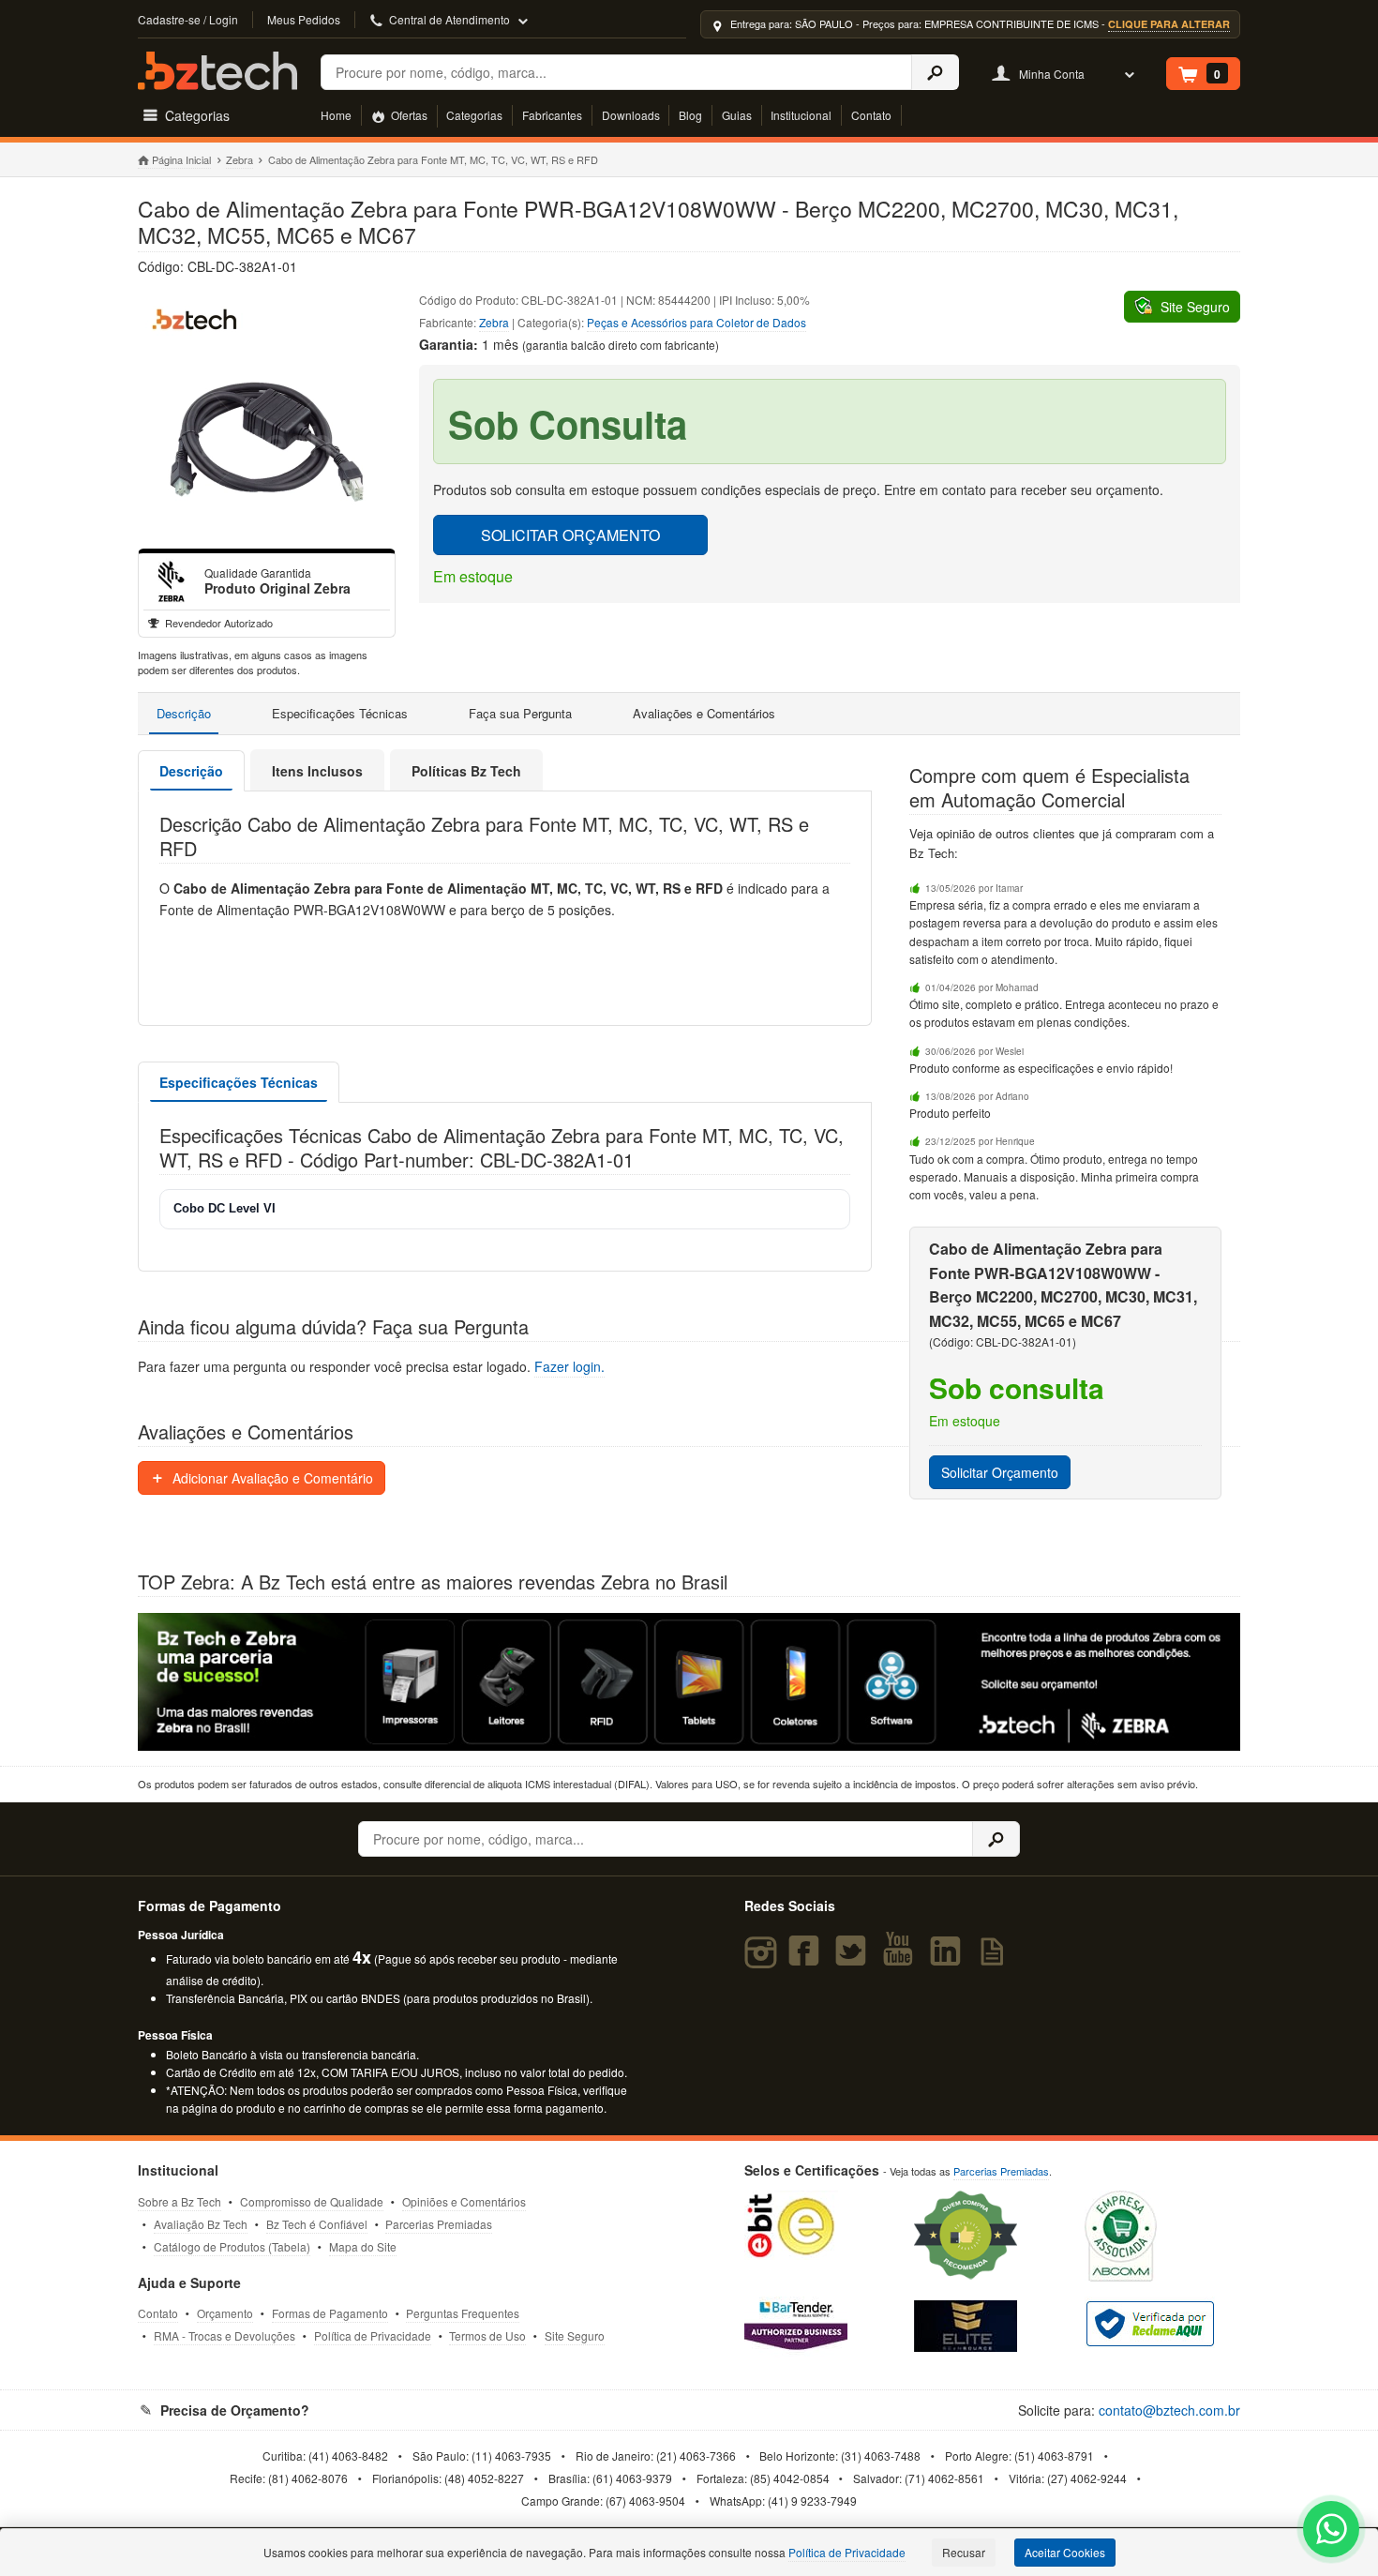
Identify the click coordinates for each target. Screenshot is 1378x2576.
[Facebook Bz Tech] (807, 1959)
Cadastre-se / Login (188, 19)
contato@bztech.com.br (1169, 2410)
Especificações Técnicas (340, 713)
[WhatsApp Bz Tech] (1332, 2531)
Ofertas (408, 115)
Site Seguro (575, 2335)
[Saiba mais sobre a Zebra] (689, 1681)
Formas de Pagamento (330, 2313)
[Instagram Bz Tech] (764, 1959)
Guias (737, 115)
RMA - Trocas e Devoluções (225, 2335)
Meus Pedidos (304, 19)
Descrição (184, 713)
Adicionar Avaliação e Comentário (271, 1478)
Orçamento (225, 2313)
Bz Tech (217, 71)
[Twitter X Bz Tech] (855, 1959)
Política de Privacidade (373, 2335)
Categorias (474, 115)
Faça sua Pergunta (520, 713)
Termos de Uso (487, 2335)
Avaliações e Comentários (704, 713)
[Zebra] (172, 581)
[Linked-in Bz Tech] (950, 1959)
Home (336, 115)
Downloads (631, 115)
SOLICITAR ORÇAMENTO (570, 535)
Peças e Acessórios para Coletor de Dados (696, 322)
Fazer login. (569, 1366)
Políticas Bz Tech (466, 771)
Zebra (240, 159)
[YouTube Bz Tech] (902, 1959)
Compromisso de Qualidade (312, 2201)
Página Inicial (181, 159)
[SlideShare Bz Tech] (996, 1959)
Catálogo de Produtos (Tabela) (232, 2246)
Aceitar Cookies (1065, 2552)
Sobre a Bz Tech (180, 2201)
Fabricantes (552, 115)
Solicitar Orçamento (1000, 1472)
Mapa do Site (363, 2246)
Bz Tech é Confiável (317, 2224)
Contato (871, 115)
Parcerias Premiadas (439, 2224)
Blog (690, 115)
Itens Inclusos (317, 771)
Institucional (801, 115)
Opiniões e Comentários (464, 2201)
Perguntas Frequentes (463, 2313)
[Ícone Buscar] (935, 72)
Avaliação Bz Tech (201, 2224)
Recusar (964, 2552)
